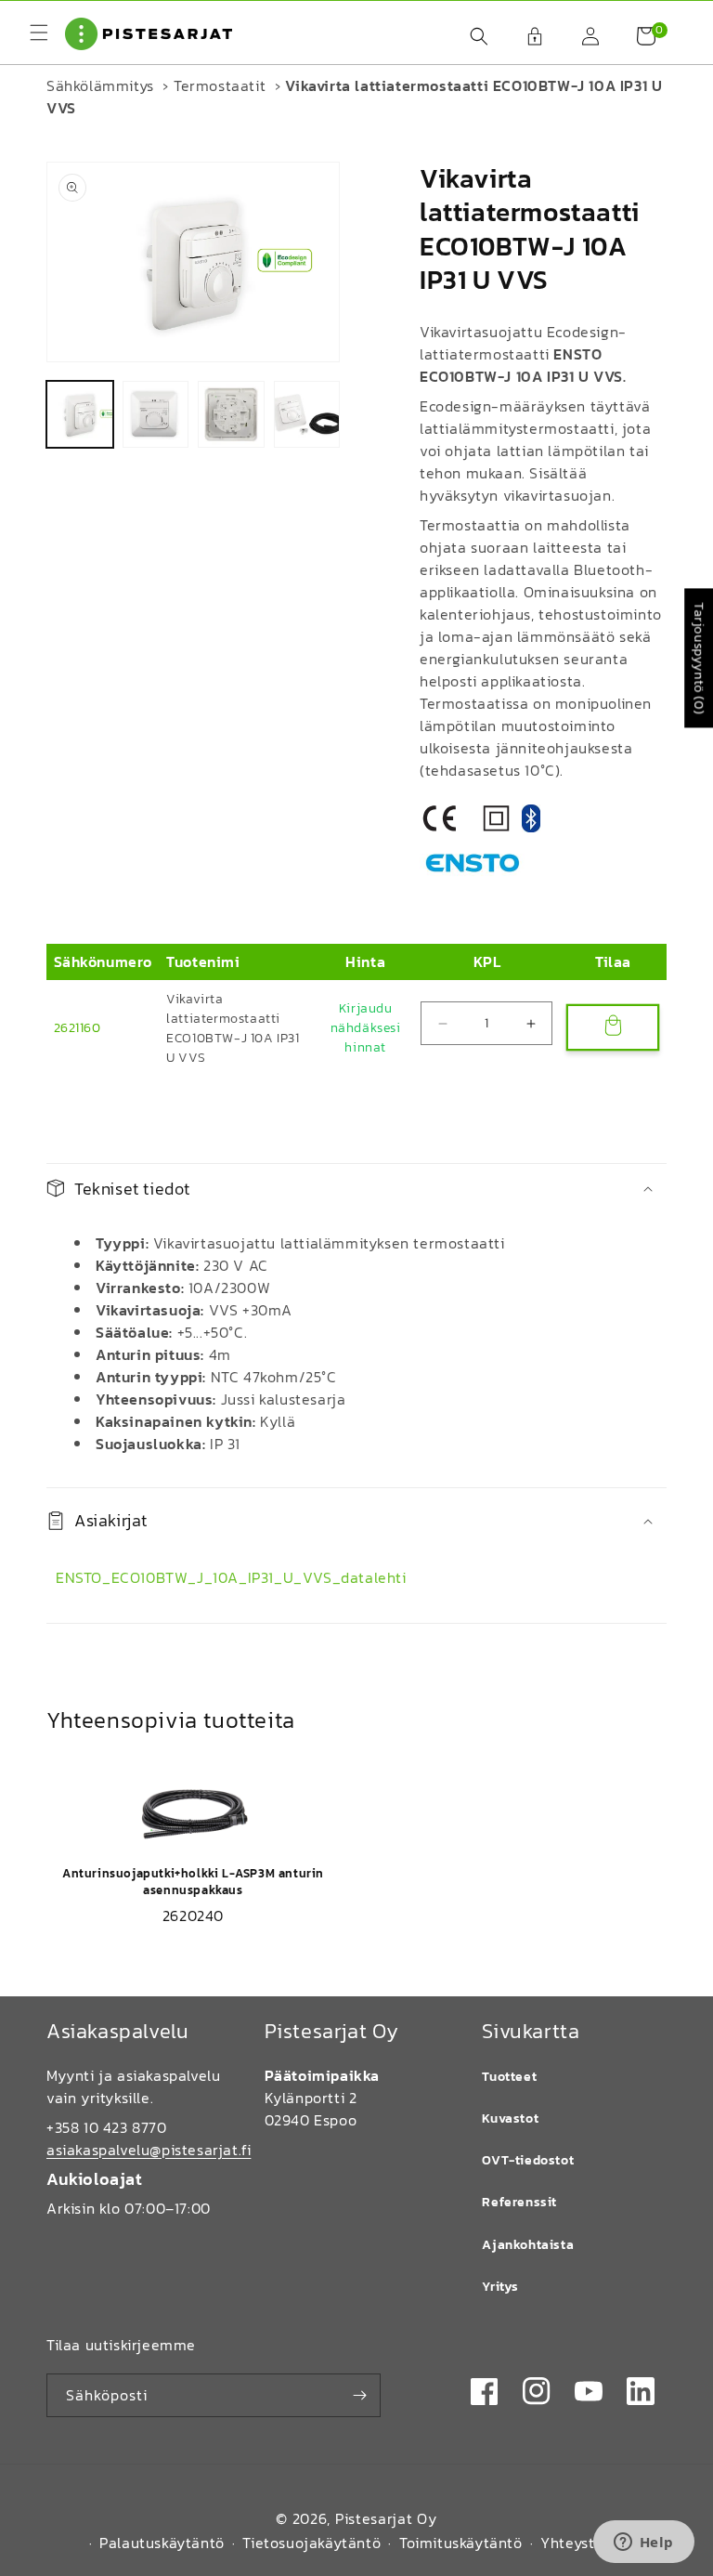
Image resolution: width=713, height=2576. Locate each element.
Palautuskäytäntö (162, 2543)
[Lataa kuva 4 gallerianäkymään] (307, 414)
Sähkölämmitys (100, 85)
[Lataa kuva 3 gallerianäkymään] (231, 414)
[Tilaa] (359, 2395)
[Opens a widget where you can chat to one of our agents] (643, 2543)
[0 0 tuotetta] (637, 36)
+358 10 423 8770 (107, 2127)
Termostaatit (220, 85)
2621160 (78, 1028)
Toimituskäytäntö (461, 2543)
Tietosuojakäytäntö (311, 2543)
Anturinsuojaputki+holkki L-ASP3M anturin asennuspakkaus (193, 1882)
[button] (470, 36)
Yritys (500, 2287)
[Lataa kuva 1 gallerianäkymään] (80, 414)
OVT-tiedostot (528, 2160)
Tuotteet (509, 2077)
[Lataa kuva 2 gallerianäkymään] (156, 414)
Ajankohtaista (528, 2245)
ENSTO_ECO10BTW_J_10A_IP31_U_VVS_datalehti (231, 1577)
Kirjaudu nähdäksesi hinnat (366, 1028)
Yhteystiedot (586, 2543)
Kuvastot (510, 2118)
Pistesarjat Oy (386, 2518)
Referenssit (519, 2202)
